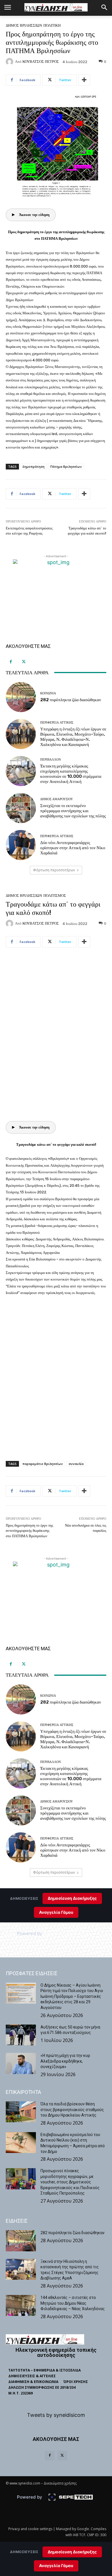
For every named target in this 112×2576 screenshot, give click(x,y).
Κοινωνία (48, 693)
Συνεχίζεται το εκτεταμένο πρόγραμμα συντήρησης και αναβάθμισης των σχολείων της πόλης (73, 811)
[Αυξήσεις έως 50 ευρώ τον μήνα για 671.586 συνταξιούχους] (21, 2035)
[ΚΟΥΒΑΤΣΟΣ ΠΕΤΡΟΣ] (10, 62)
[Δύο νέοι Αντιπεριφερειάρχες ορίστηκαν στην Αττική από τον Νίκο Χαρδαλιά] (21, 845)
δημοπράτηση (33, 466)
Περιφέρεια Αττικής (57, 723)
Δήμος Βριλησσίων (24, 25)
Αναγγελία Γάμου (56, 2566)
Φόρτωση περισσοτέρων (54, 870)
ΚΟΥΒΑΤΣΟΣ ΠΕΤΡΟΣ (41, 62)
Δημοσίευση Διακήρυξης (72, 2552)
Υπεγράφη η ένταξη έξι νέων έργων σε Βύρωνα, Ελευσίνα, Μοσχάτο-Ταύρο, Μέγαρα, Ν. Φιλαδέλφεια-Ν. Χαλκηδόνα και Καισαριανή (73, 737)
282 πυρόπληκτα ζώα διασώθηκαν (71, 700)
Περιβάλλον (51, 760)
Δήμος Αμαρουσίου (57, 799)
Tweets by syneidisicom (56, 2415)
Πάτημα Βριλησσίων (66, 466)
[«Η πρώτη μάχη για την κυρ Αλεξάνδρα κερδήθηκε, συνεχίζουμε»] (21, 2063)
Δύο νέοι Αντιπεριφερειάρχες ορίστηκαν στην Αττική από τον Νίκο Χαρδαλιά (73, 848)
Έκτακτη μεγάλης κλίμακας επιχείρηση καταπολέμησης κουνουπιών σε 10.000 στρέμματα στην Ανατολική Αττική (71, 774)
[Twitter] (24, 662)
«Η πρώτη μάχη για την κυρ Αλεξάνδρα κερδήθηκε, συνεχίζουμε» (65, 2061)
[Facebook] (11, 662)
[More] (84, 80)
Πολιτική (52, 25)
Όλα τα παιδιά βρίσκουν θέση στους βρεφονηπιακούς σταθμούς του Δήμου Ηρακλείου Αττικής (72, 2110)
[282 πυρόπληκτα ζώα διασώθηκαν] (21, 697)
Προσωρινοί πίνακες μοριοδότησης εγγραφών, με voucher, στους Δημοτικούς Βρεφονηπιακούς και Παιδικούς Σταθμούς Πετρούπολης (70, 2182)
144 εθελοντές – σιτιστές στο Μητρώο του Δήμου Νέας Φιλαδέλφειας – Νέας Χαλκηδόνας (73, 2303)
